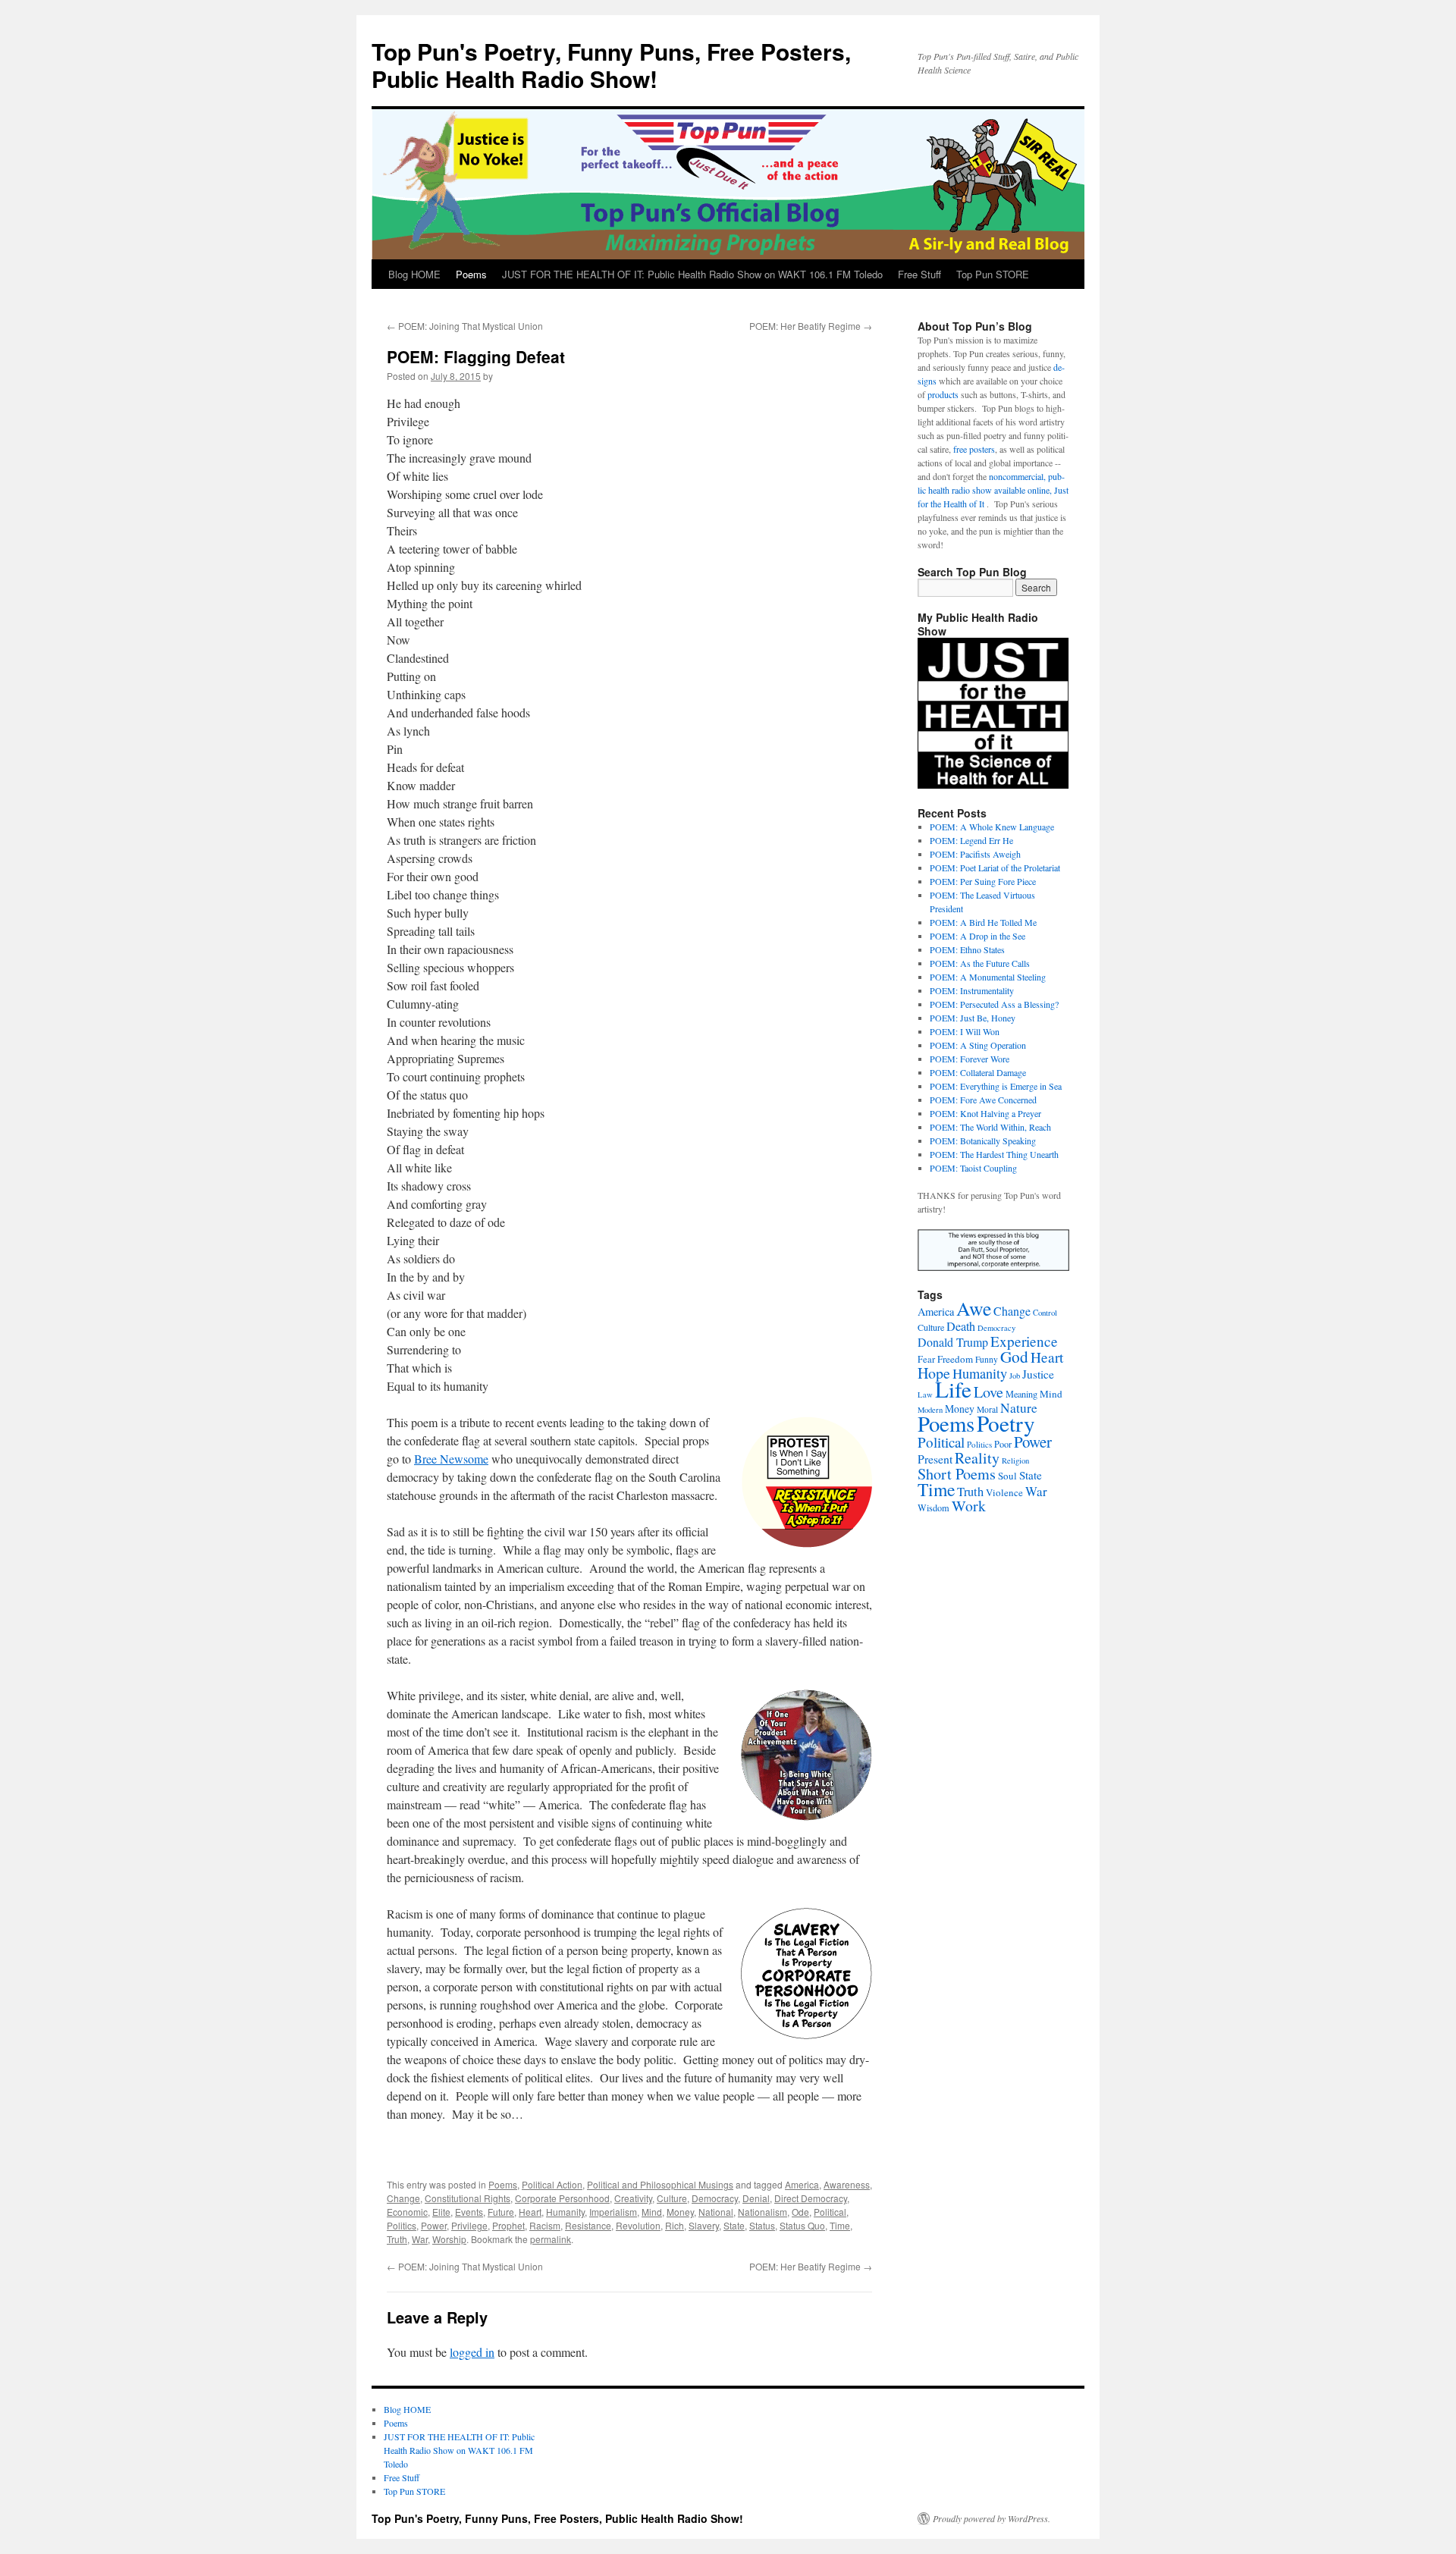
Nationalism (763, 2212)
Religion (1015, 1461)
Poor (1003, 1444)
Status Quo (802, 2225)
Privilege (469, 2225)
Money (680, 2212)
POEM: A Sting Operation (978, 1045)
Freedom (955, 1359)
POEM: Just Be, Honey (973, 1018)
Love (988, 1392)
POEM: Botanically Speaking (983, 1141)
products (943, 394)
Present (935, 1459)
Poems (471, 274)
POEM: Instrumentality (972, 990)
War (420, 2239)
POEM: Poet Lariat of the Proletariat (995, 868)
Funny (987, 1359)
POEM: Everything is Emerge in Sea (996, 1086)
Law (925, 1395)
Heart (530, 2212)
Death (961, 1326)
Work (969, 1506)
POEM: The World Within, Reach (990, 1127)
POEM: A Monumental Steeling (988, 977)
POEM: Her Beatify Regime (811, 326)
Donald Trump (953, 1342)
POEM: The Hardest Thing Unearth (994, 1154)
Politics (402, 2225)
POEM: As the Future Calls (980, 963)
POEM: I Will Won (965, 1031)
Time (840, 2225)
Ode (800, 2212)
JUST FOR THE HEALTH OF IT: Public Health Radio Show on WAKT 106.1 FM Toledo (692, 274)
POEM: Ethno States (967, 949)
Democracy (715, 2198)
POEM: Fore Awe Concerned (983, 1100)
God (1014, 1356)
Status (762, 2225)
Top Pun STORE (993, 274)
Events (469, 2212)
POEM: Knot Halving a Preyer (985, 1113)
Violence (1004, 1492)
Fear (926, 1359)
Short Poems (957, 1474)
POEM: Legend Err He (971, 840)
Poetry (1006, 1423)
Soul (1007, 1476)
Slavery (704, 2225)
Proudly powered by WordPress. (992, 2518)
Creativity (633, 2198)
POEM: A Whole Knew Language (992, 827)
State (734, 2225)
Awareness (847, 2184)
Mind (652, 2212)
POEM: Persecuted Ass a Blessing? (994, 1004)
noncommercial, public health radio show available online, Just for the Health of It (993, 490)
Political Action (552, 2184)
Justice (1038, 1374)
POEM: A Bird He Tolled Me (983, 922)
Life (953, 1389)
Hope (934, 1373)
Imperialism (613, 2212)
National (716, 2212)
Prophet (508, 2225)
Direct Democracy (811, 2198)
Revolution (638, 2225)
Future (501, 2212)
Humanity (565, 2212)
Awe (974, 1308)
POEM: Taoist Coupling (973, 1168)
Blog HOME (414, 274)
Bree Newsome (451, 1459)
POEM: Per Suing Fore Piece (983, 881)
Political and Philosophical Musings (660, 2184)
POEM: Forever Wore (970, 1059)
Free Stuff (919, 274)
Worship (449, 2239)
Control (1045, 1313)
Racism (545, 2225)
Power (434, 2225)
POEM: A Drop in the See (977, 936)
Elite (441, 2212)
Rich (675, 2225)
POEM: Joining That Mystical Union (465, 326)
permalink (551, 2239)
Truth (397, 2239)
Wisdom (934, 1508)
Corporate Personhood (562, 2198)
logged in (472, 2352)
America (802, 2184)
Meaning (1021, 1394)
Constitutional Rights (468, 2198)
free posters (974, 449)
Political (830, 2212)
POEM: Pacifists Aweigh (975, 854)
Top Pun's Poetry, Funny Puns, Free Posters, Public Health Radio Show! (611, 65)
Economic (407, 2212)
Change (403, 2198)
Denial (756, 2198)
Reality (977, 1458)
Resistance (588, 2225)
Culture (672, 2198)
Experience (1024, 1341)
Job (1015, 1376)
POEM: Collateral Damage (978, 1072)
